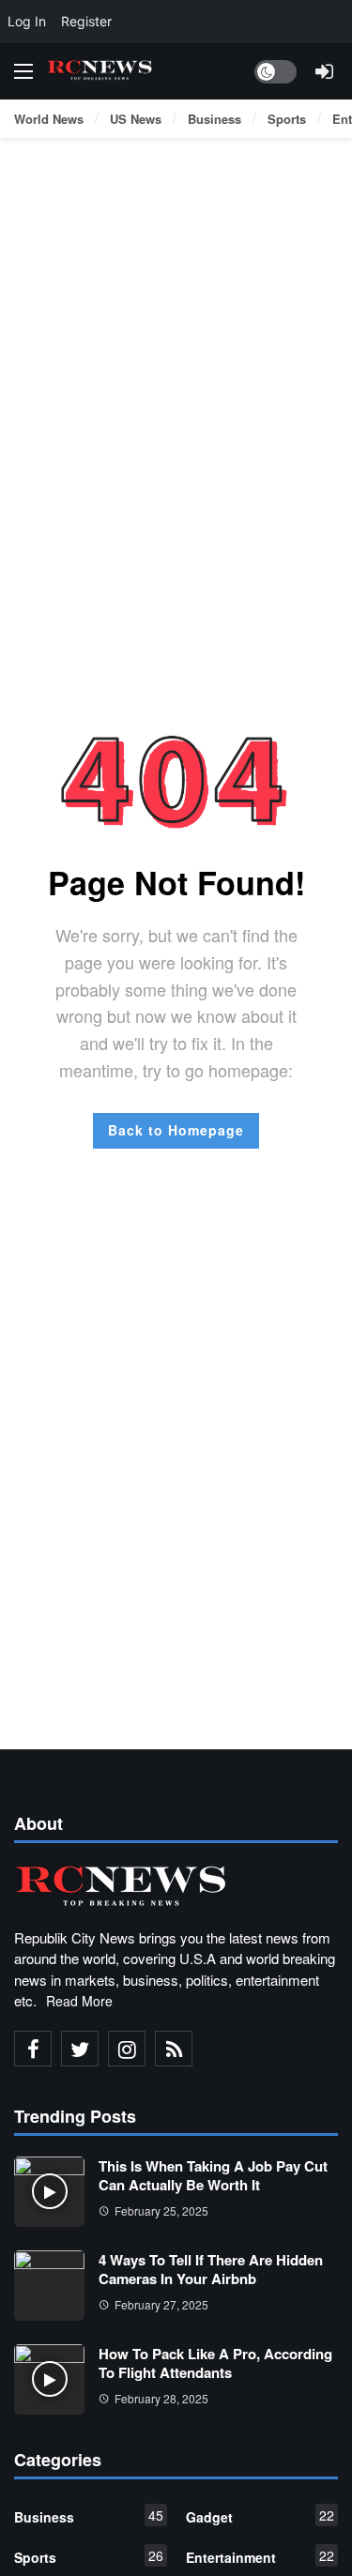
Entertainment (260, 2556)
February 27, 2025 (161, 2304)
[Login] (324, 71)
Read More (79, 2001)
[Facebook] (33, 2049)
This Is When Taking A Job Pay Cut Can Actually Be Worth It (213, 2175)
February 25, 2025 (161, 2210)
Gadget (260, 2516)
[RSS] (174, 2049)
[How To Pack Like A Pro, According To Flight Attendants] (49, 2379)
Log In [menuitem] (27, 21)
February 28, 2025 (161, 2398)
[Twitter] (80, 2049)
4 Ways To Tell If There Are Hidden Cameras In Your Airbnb (211, 2269)
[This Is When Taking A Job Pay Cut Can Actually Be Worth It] (49, 2192)
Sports (89, 2556)
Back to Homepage (176, 1130)
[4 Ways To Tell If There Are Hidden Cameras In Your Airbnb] (49, 2286)
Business (89, 2516)
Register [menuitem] (86, 21)
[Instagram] (127, 2049)
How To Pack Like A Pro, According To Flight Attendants (215, 2363)
